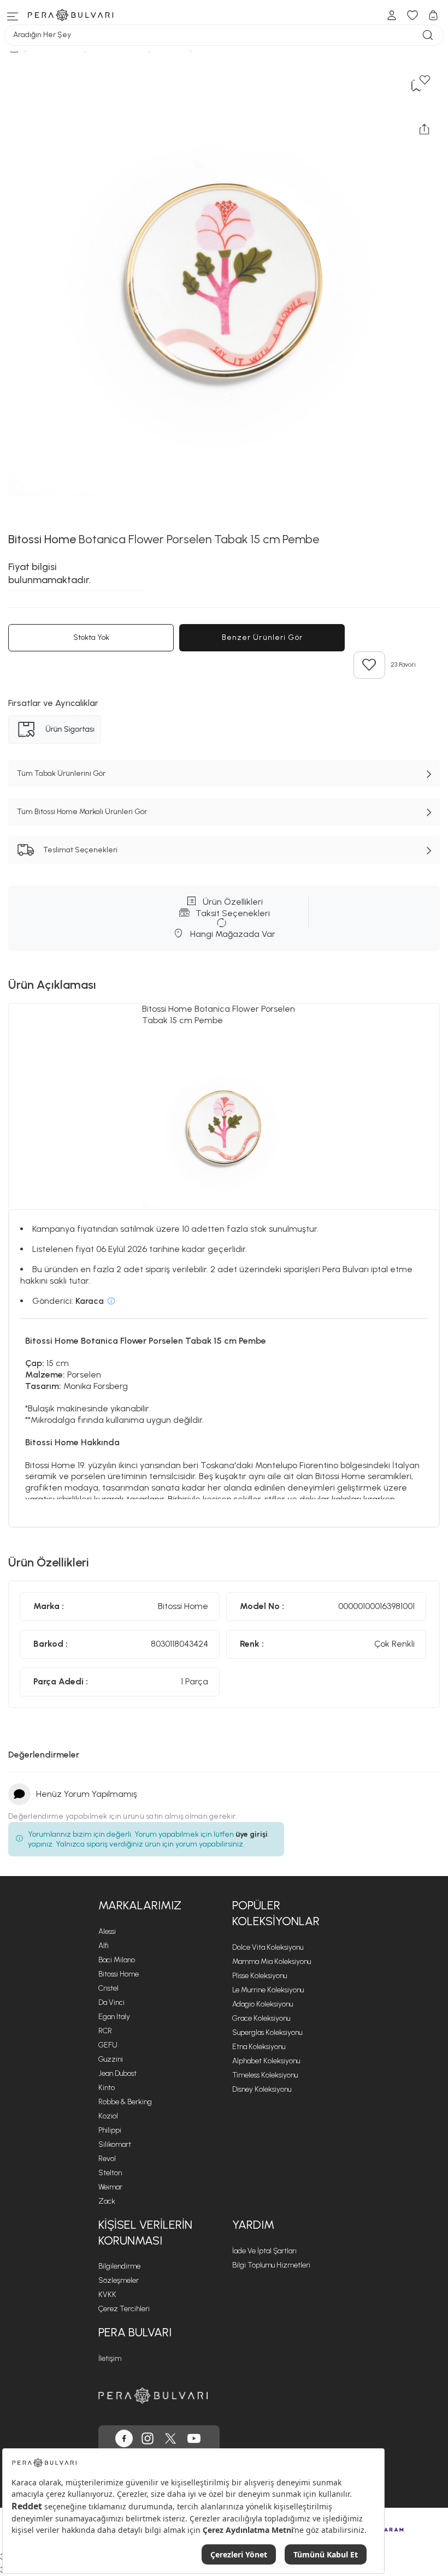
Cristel (108, 1988)
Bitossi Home (119, 1974)
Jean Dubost (117, 2073)
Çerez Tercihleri (124, 2309)
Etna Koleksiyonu (259, 2047)
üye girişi (252, 1834)
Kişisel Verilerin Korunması (145, 2233)
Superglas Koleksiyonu (267, 2032)
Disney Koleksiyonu (262, 2089)
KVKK (107, 2295)
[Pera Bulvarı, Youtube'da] (194, 2438)
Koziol (108, 2116)
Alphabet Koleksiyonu (266, 2061)
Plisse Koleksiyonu (260, 1976)
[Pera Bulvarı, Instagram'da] (148, 2438)
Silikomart (115, 2144)
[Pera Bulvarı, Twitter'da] (170, 2438)
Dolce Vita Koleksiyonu (268, 1947)
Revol (107, 2159)
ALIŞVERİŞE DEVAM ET (231, 236)
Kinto (107, 2088)
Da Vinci (111, 2002)
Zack (107, 2201)
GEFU (108, 2045)
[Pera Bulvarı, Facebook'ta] (124, 2438)
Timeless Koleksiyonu (265, 2075)
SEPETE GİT (226, 263)
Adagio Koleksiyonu (263, 2004)
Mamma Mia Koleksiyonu (272, 1961)
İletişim (110, 2358)
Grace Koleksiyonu (261, 2018)
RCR (105, 2031)
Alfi (104, 1946)
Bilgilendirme (119, 2266)
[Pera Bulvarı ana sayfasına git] (153, 2396)
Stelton (110, 2173)
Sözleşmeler (119, 2280)
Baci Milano (117, 1960)
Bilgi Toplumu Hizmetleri (271, 2265)
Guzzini (111, 2059)
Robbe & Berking (125, 2102)
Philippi (110, 2130)
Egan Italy (114, 2017)
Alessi (107, 1931)
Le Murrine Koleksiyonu (268, 1990)
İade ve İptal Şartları (264, 2251)
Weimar (110, 2187)
